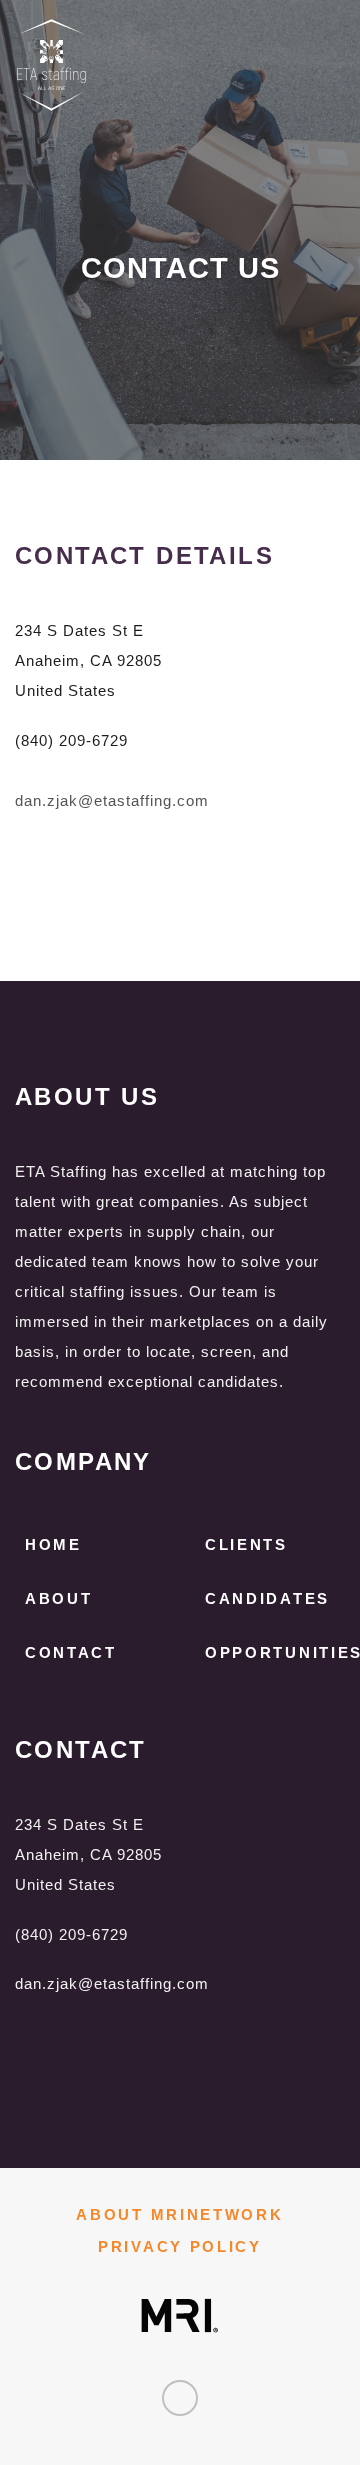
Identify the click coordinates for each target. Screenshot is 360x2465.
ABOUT (59, 1598)
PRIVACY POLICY (180, 2246)
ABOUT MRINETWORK (179, 2214)
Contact (71, 1652)
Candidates (267, 1598)
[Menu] (333, 37)
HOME (53, 1544)
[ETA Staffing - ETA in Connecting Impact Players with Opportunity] (140, 65)
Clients (246, 1544)
